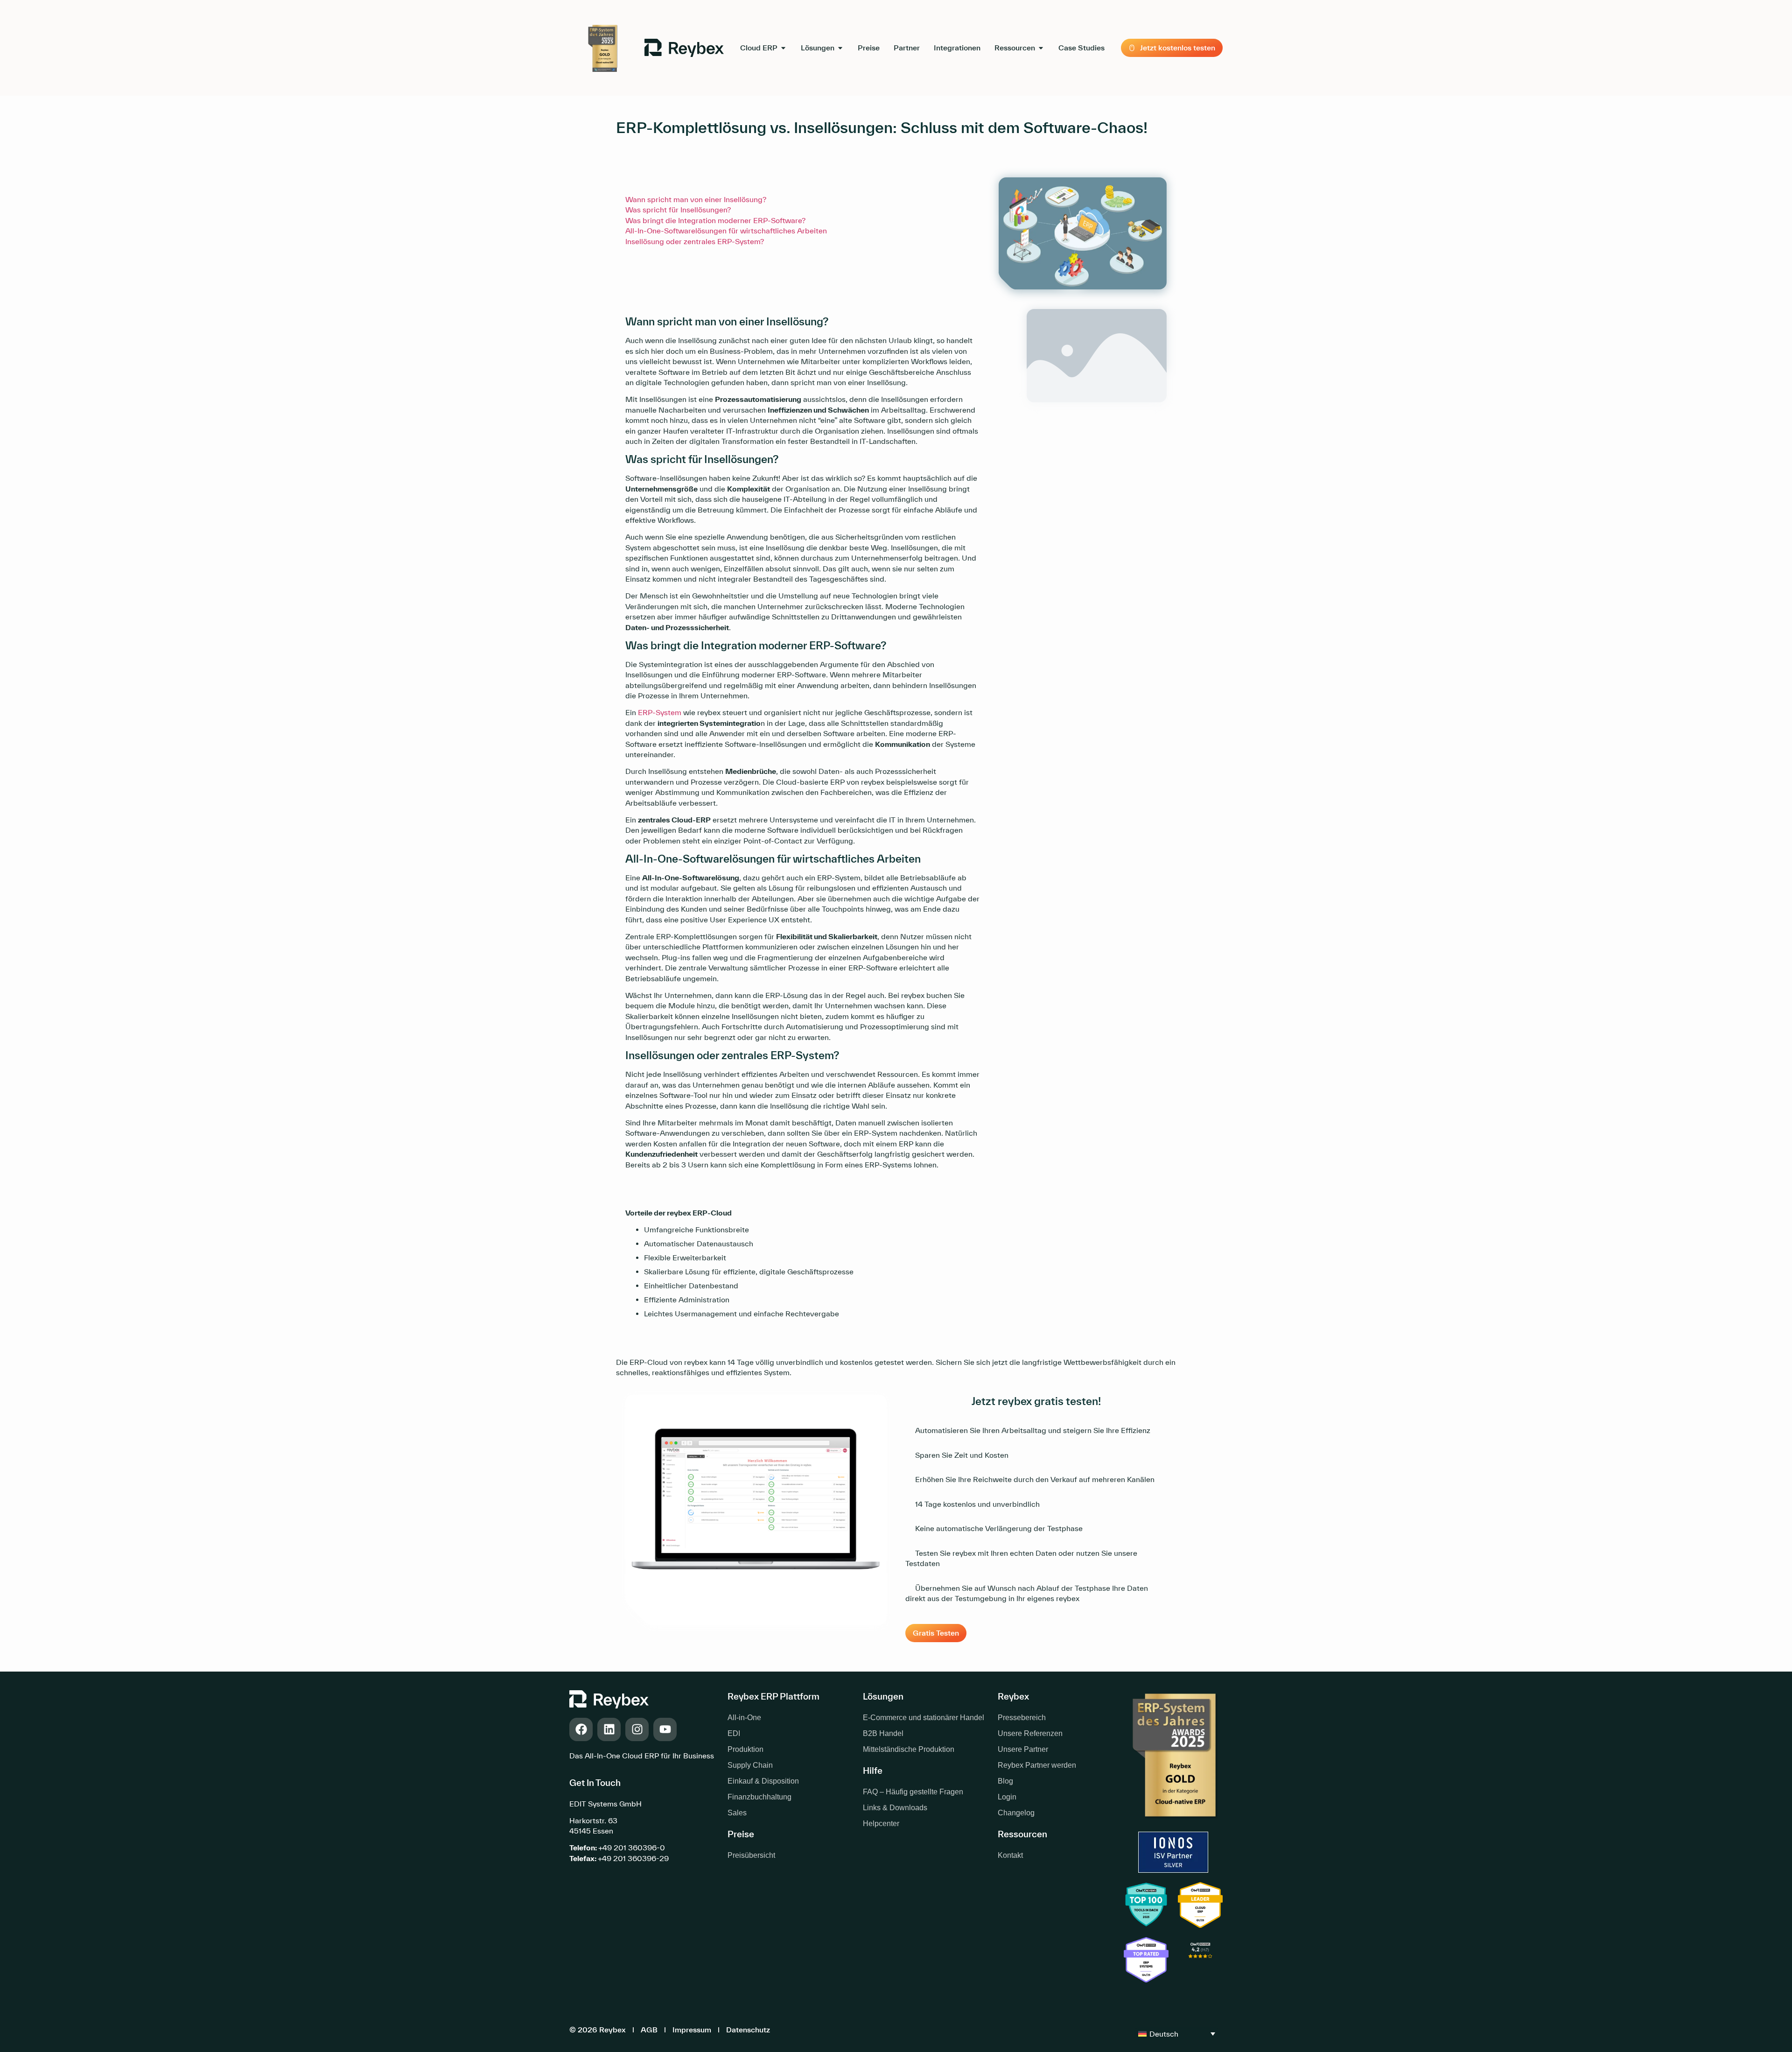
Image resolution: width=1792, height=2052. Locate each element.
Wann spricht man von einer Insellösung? (696, 199)
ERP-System (660, 712)
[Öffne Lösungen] (840, 48)
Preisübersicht (751, 1855)
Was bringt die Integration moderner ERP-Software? (715, 220)
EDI (734, 1733)
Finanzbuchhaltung (759, 1797)
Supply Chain (750, 1765)
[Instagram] (637, 1729)
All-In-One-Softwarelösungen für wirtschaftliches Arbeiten (726, 231)
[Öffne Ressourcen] (1041, 48)
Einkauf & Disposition (763, 1781)
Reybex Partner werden (1037, 1765)
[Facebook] (581, 1729)
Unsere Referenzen (1030, 1733)
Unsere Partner (1023, 1749)
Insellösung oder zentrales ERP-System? (695, 241)
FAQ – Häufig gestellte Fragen (913, 1792)
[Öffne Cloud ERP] (783, 48)
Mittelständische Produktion (909, 1749)
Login (1007, 1797)
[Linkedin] (609, 1729)
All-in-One (744, 1718)
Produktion (745, 1749)
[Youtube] (665, 1729)
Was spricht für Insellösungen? (678, 210)
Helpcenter (881, 1824)
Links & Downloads (895, 1808)
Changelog (1016, 1813)
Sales (737, 1813)
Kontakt (1010, 1855)
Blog (1005, 1781)
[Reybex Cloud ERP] (1200, 1961)
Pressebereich (1022, 1718)
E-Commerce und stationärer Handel (924, 1718)
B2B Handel (883, 1733)
